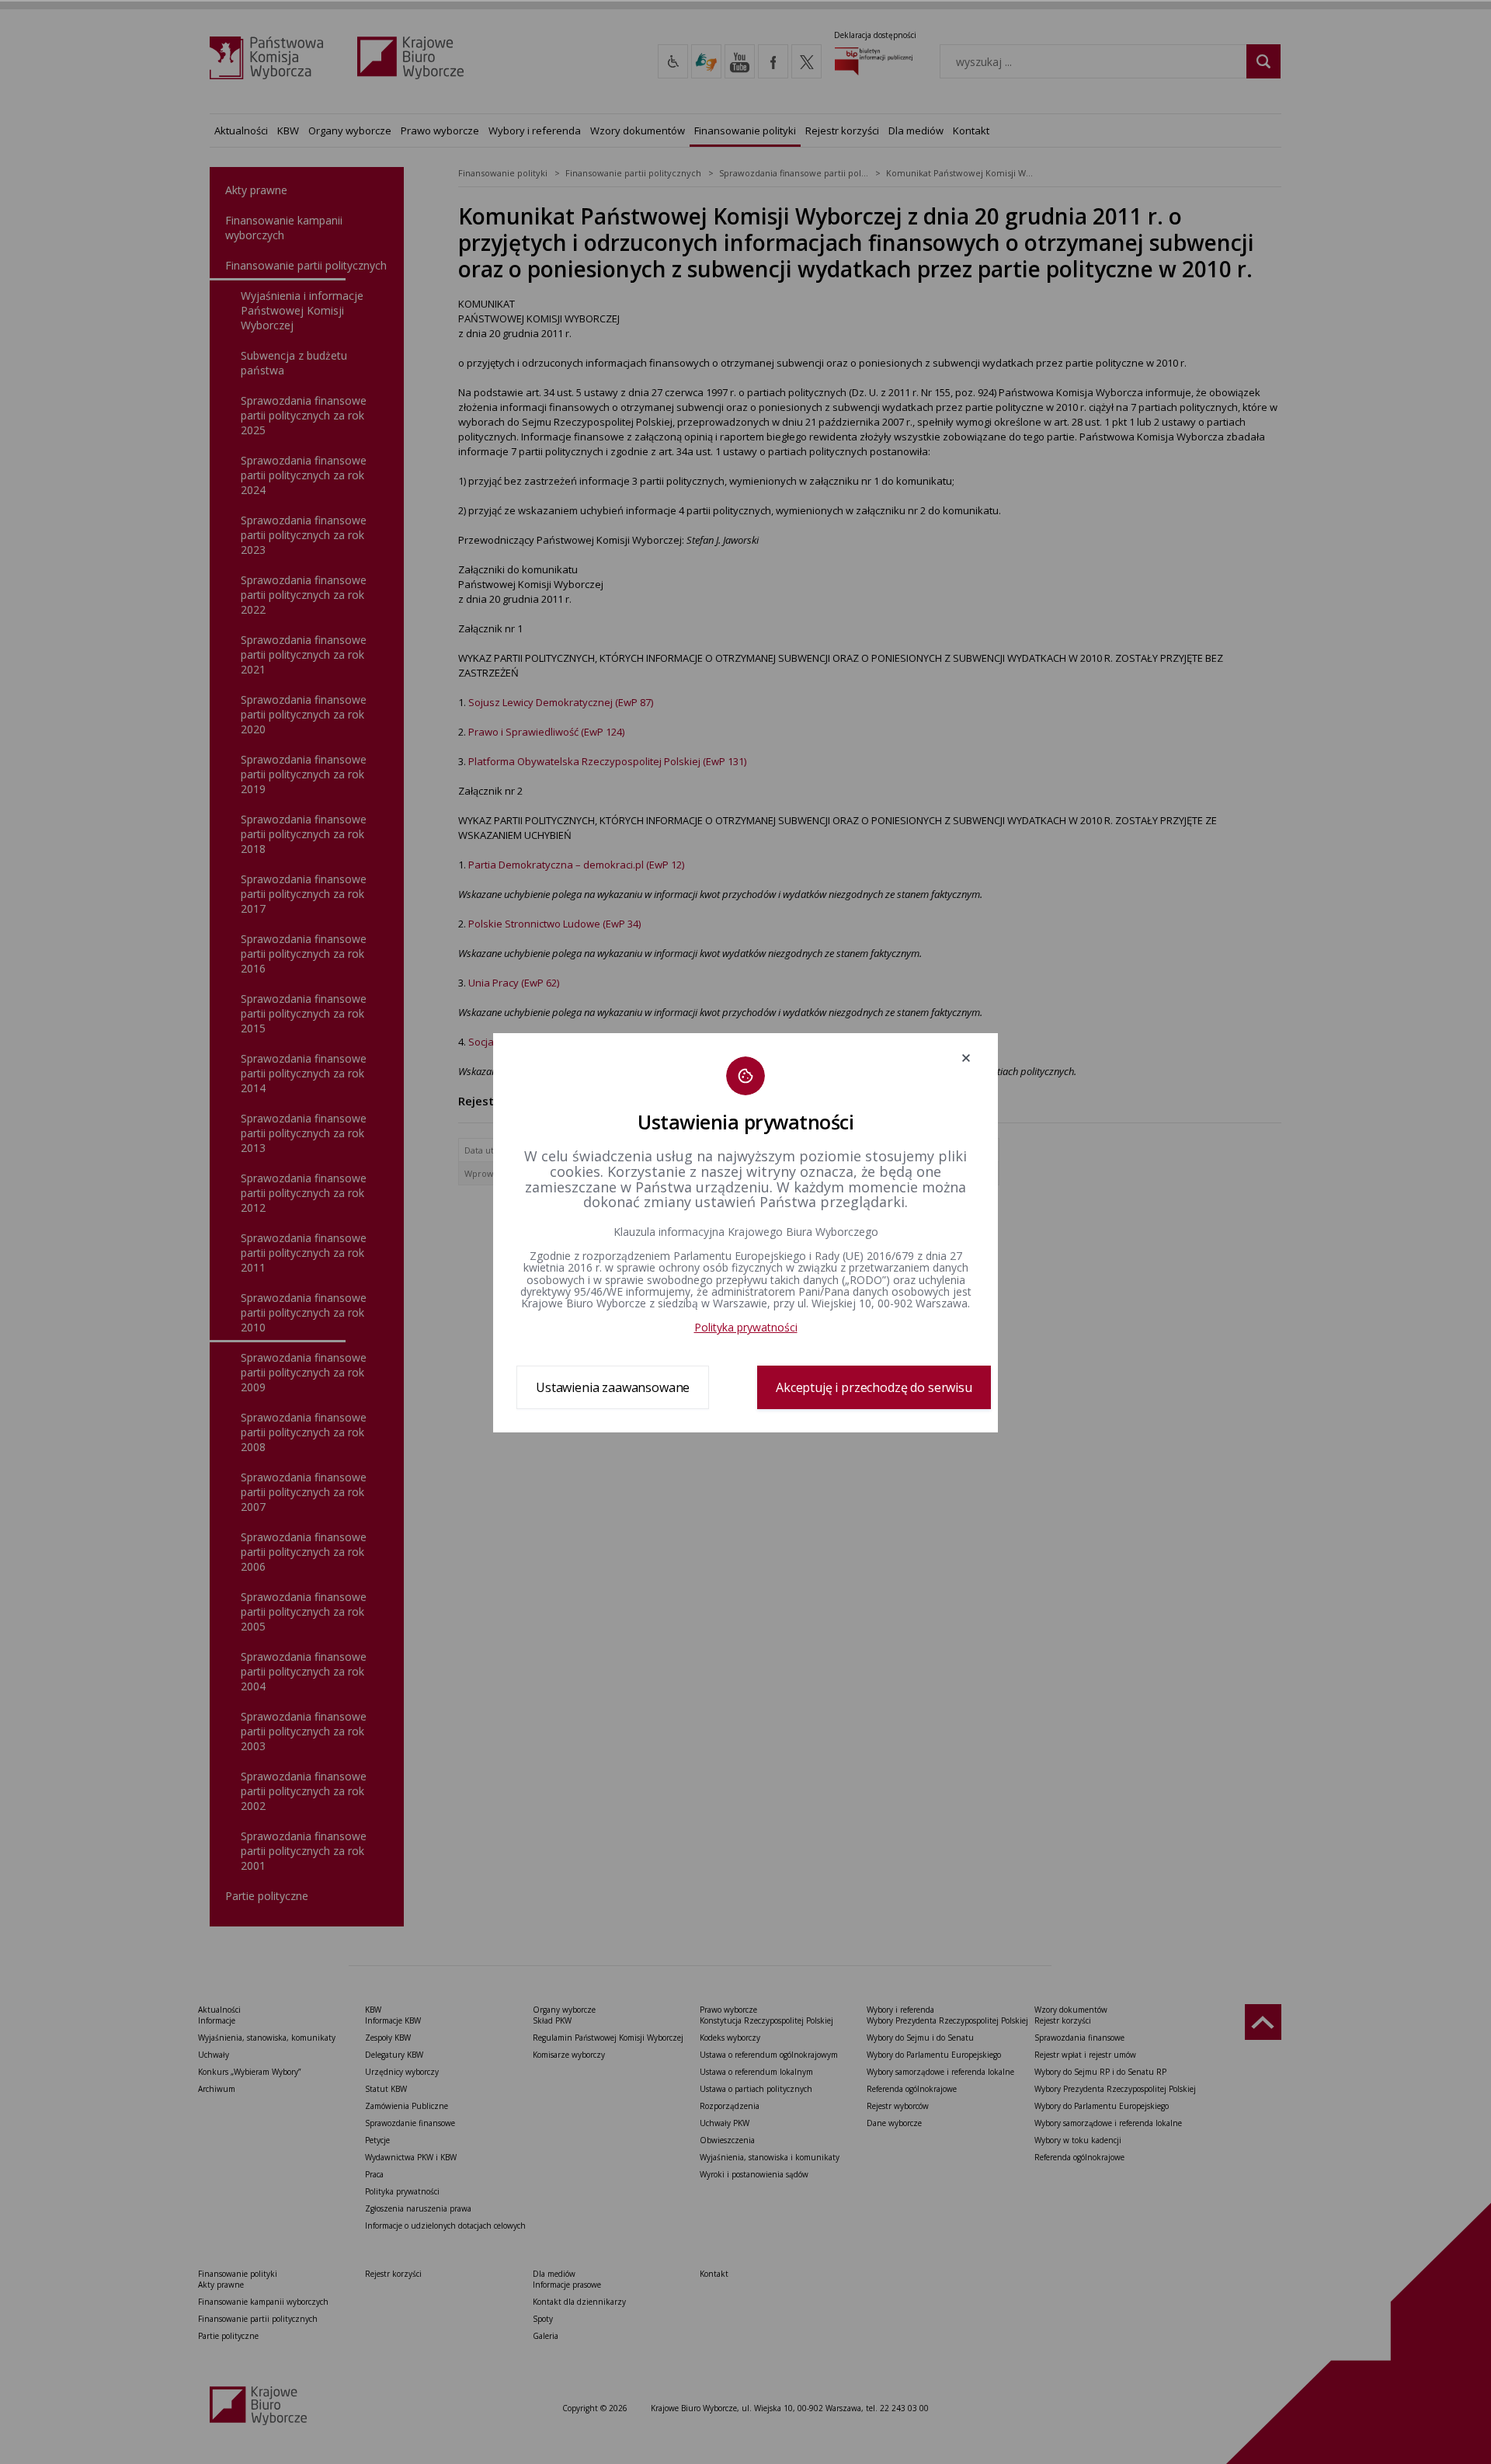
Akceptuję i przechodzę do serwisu (874, 1387)
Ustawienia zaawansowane (613, 1387)
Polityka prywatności (746, 1327)
